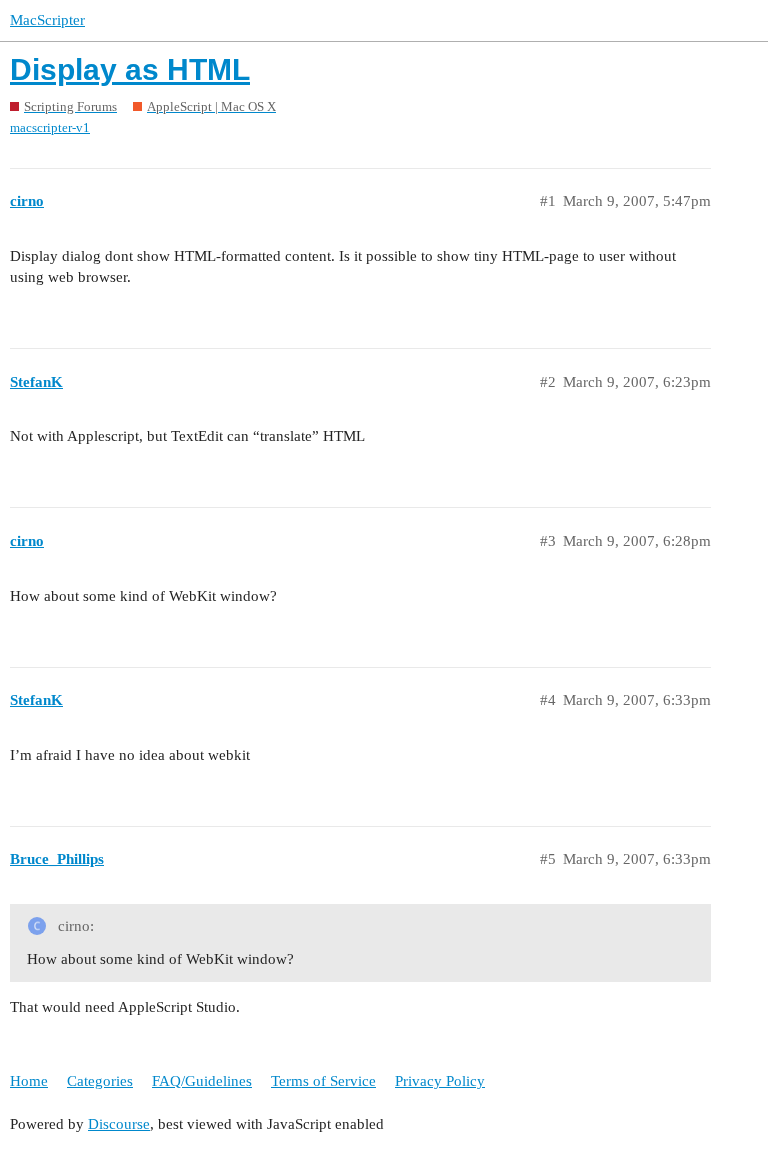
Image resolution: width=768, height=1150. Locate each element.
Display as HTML (130, 69)
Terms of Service (323, 1081)
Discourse (119, 1124)
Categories (100, 1081)
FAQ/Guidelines (202, 1081)
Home (29, 1081)
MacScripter (47, 20)
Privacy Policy (440, 1081)
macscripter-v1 (50, 127)
